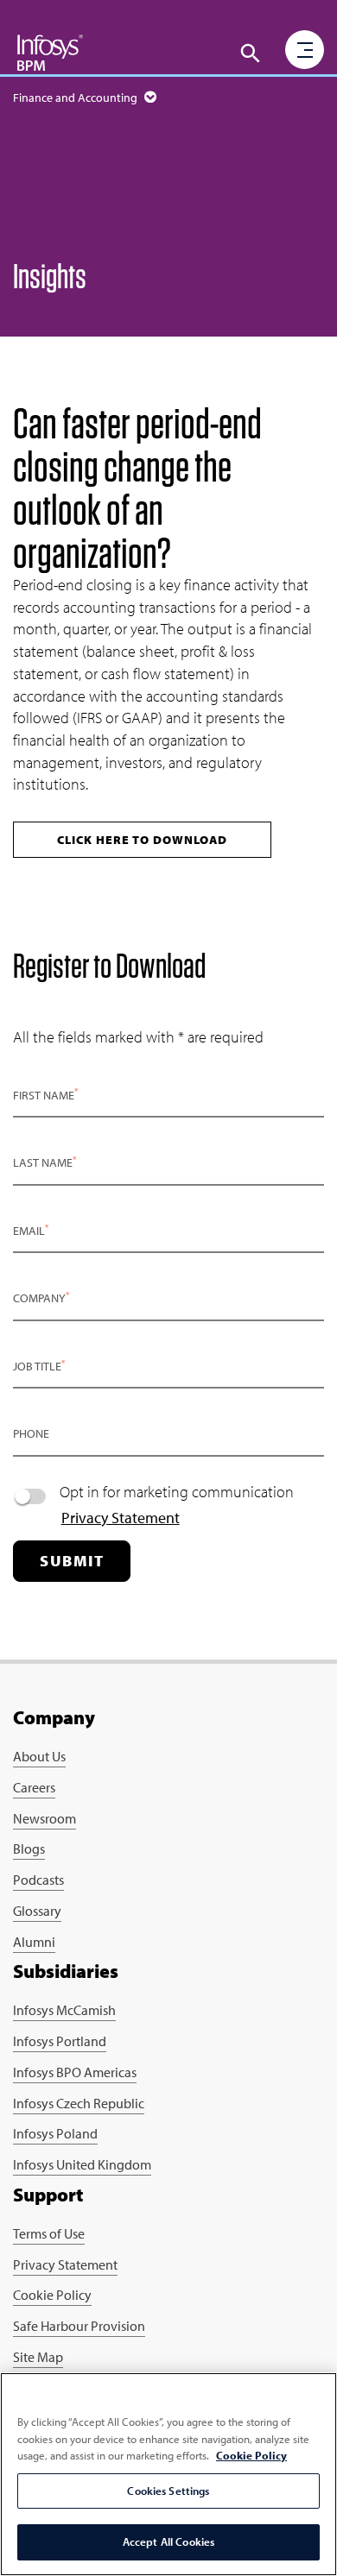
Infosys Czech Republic (79, 2103)
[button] (251, 54)
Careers (34, 1787)
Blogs (29, 1849)
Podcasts (38, 1880)
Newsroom (45, 1818)
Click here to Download (142, 840)
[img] (50, 52)
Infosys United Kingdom (82, 2164)
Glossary (37, 1911)
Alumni (34, 1942)
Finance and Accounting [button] (76, 98)
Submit (72, 1561)
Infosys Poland (55, 2133)
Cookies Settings (168, 2491)
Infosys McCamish (64, 2010)
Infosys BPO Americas (75, 2072)
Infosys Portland (60, 2041)
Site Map (38, 2357)
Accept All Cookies (168, 2541)
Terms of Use (49, 2233)
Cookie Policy (52, 2295)
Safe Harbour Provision (79, 2326)
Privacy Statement (121, 1518)
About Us (39, 1756)
